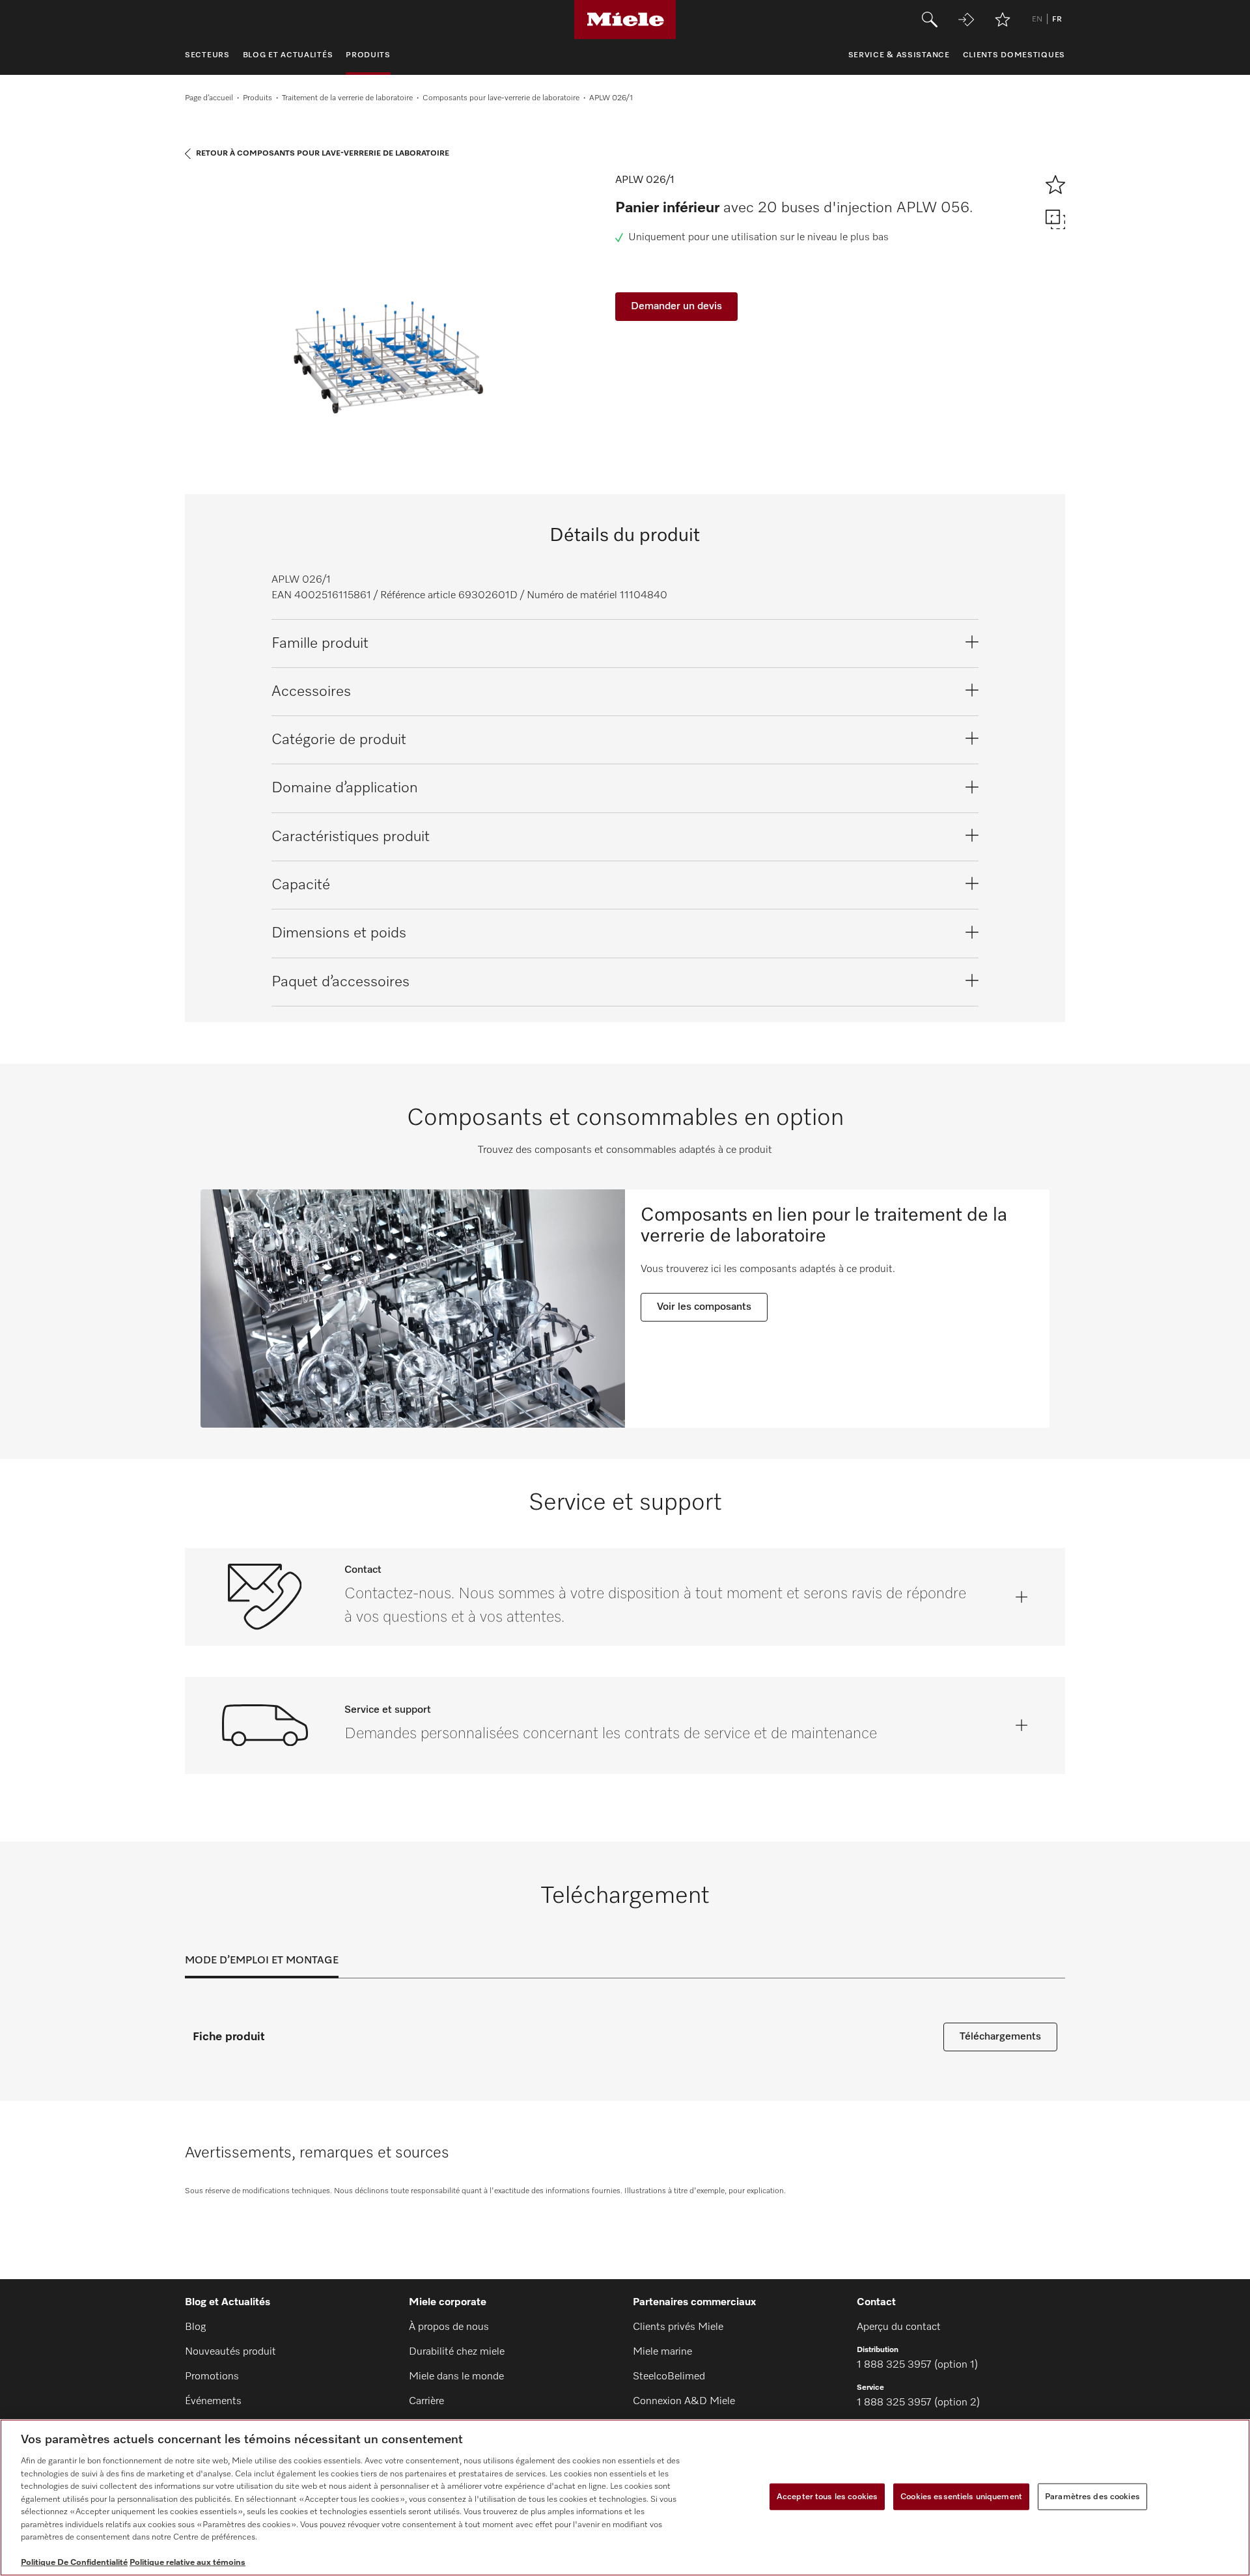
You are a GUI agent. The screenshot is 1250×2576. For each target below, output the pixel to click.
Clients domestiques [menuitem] (1014, 55)
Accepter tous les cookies (827, 2496)
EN (1037, 20)
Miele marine (662, 2352)
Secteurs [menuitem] (207, 55)
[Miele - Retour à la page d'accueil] (625, 20)
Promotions (212, 2377)
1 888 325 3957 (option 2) (918, 2403)
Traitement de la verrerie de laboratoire (347, 98)
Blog (195, 2327)
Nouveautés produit (230, 2352)
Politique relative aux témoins (187, 2563)
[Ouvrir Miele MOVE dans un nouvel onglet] (966, 20)
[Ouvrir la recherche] (930, 20)
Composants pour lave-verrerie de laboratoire (501, 98)
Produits (257, 98)
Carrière (426, 2402)
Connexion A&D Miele (684, 2402)
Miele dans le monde (456, 2377)
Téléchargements (1000, 2037)
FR (1057, 20)
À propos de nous (449, 2327)
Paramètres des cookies (1092, 2496)
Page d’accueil (209, 98)
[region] (625, 2498)
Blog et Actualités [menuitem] (288, 55)
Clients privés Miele (678, 2327)
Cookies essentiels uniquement (961, 2496)
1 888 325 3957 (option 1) (917, 2365)
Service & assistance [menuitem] (899, 55)
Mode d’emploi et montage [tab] (262, 1961)
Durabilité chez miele (457, 2352)
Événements (213, 2402)
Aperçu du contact (899, 2327)
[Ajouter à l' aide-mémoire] (1003, 20)
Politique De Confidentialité (74, 2563)
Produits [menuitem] (368, 55)
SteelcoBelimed (669, 2377)
